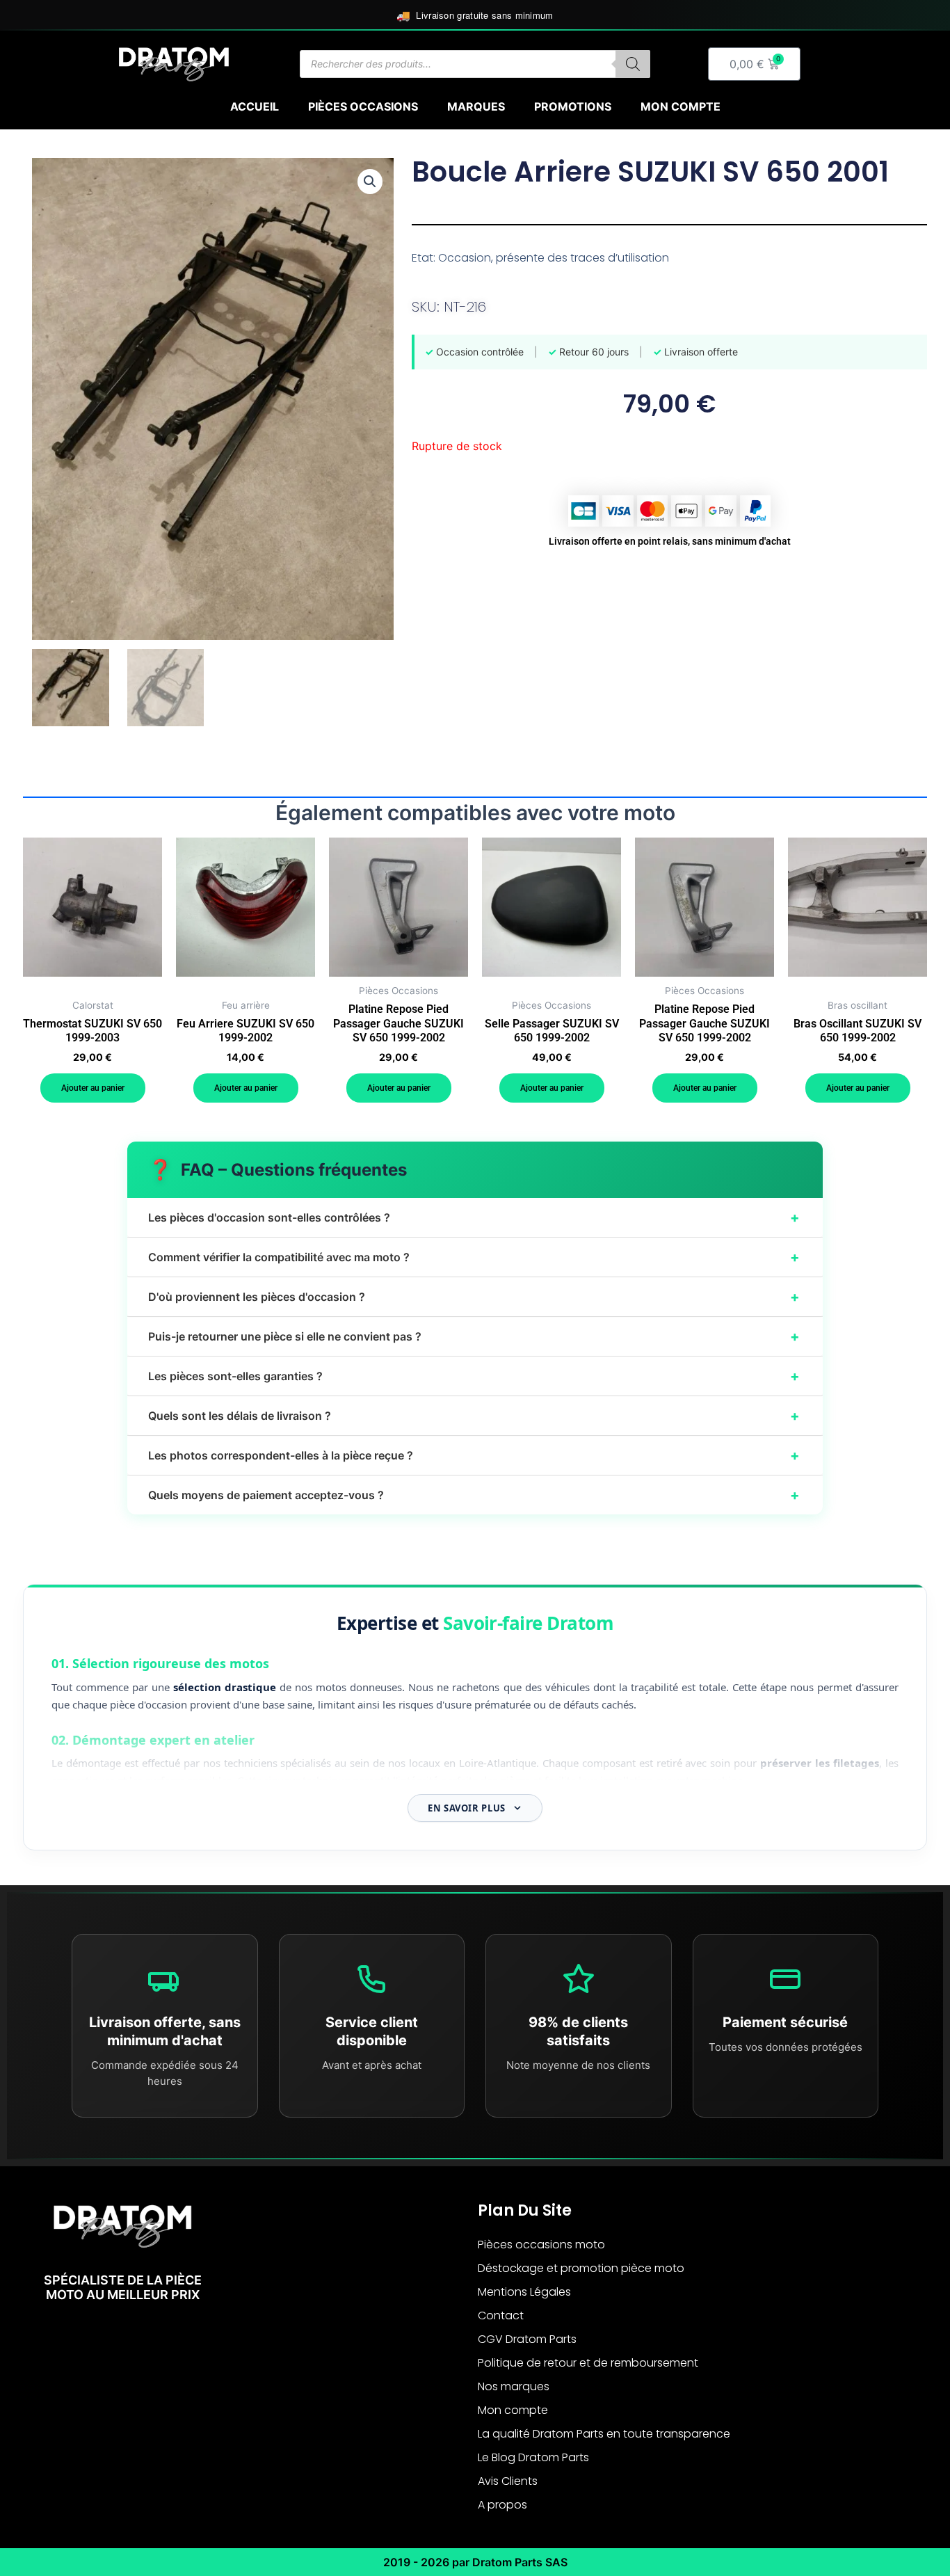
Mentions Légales (524, 2292)
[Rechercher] (633, 64)
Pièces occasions (363, 106)
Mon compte (681, 106)
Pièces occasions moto (541, 2245)
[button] (370, 182)
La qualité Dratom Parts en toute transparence (604, 2434)
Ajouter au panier (93, 1088)
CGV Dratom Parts (527, 2339)
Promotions (573, 106)
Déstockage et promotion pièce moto (581, 2268)
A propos (502, 2505)
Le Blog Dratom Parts (533, 2457)
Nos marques (514, 2386)
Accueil (255, 106)
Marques (476, 106)
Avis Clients (508, 2481)
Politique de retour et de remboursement (588, 2363)
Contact (501, 2315)
